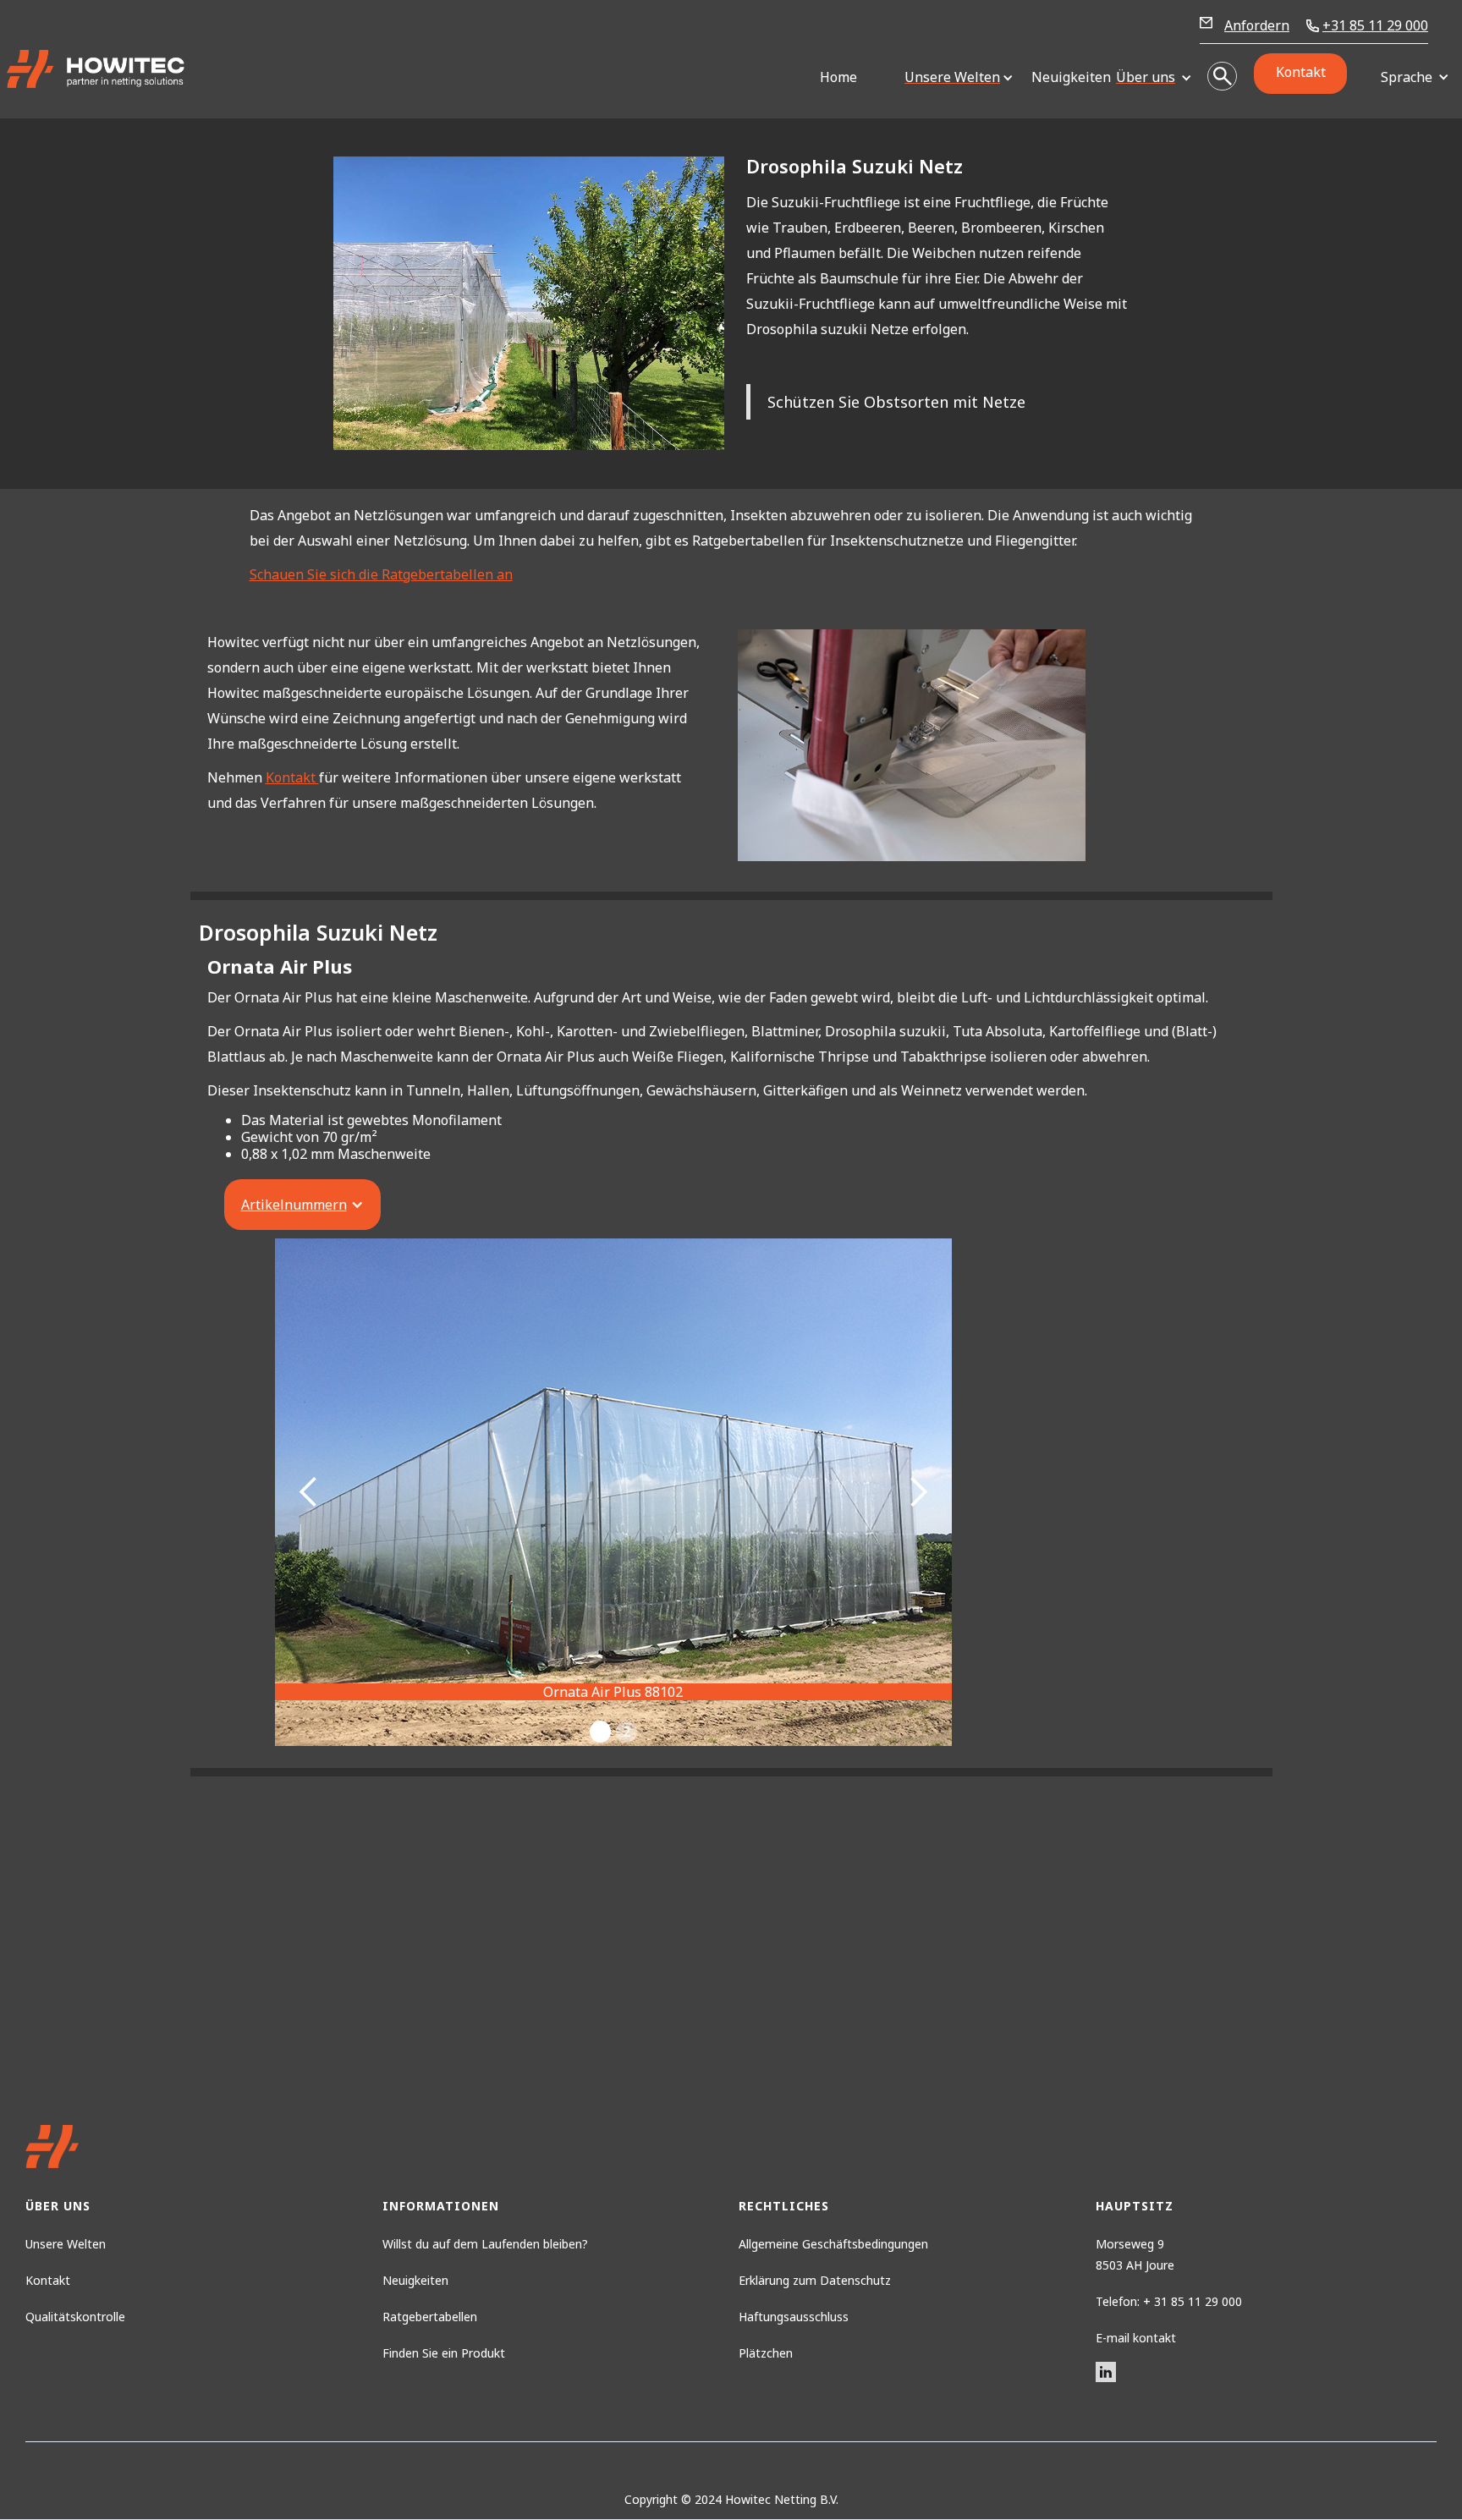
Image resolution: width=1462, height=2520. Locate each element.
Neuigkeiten (1065, 77)
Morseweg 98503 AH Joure (1135, 2254)
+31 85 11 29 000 (1375, 26)
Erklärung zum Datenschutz (815, 2280)
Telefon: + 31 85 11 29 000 (1169, 2301)
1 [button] (600, 1732)
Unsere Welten (66, 2244)
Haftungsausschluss (794, 2317)
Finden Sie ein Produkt (444, 2353)
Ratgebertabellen (430, 2317)
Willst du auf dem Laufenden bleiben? (485, 2244)
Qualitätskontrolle (75, 2317)
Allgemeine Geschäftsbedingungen (833, 2244)
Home (838, 77)
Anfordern (1257, 25)
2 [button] (627, 1732)
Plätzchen (766, 2353)
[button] (952, 77)
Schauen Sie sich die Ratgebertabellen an (381, 574)
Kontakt (1301, 72)
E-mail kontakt (1136, 2338)
